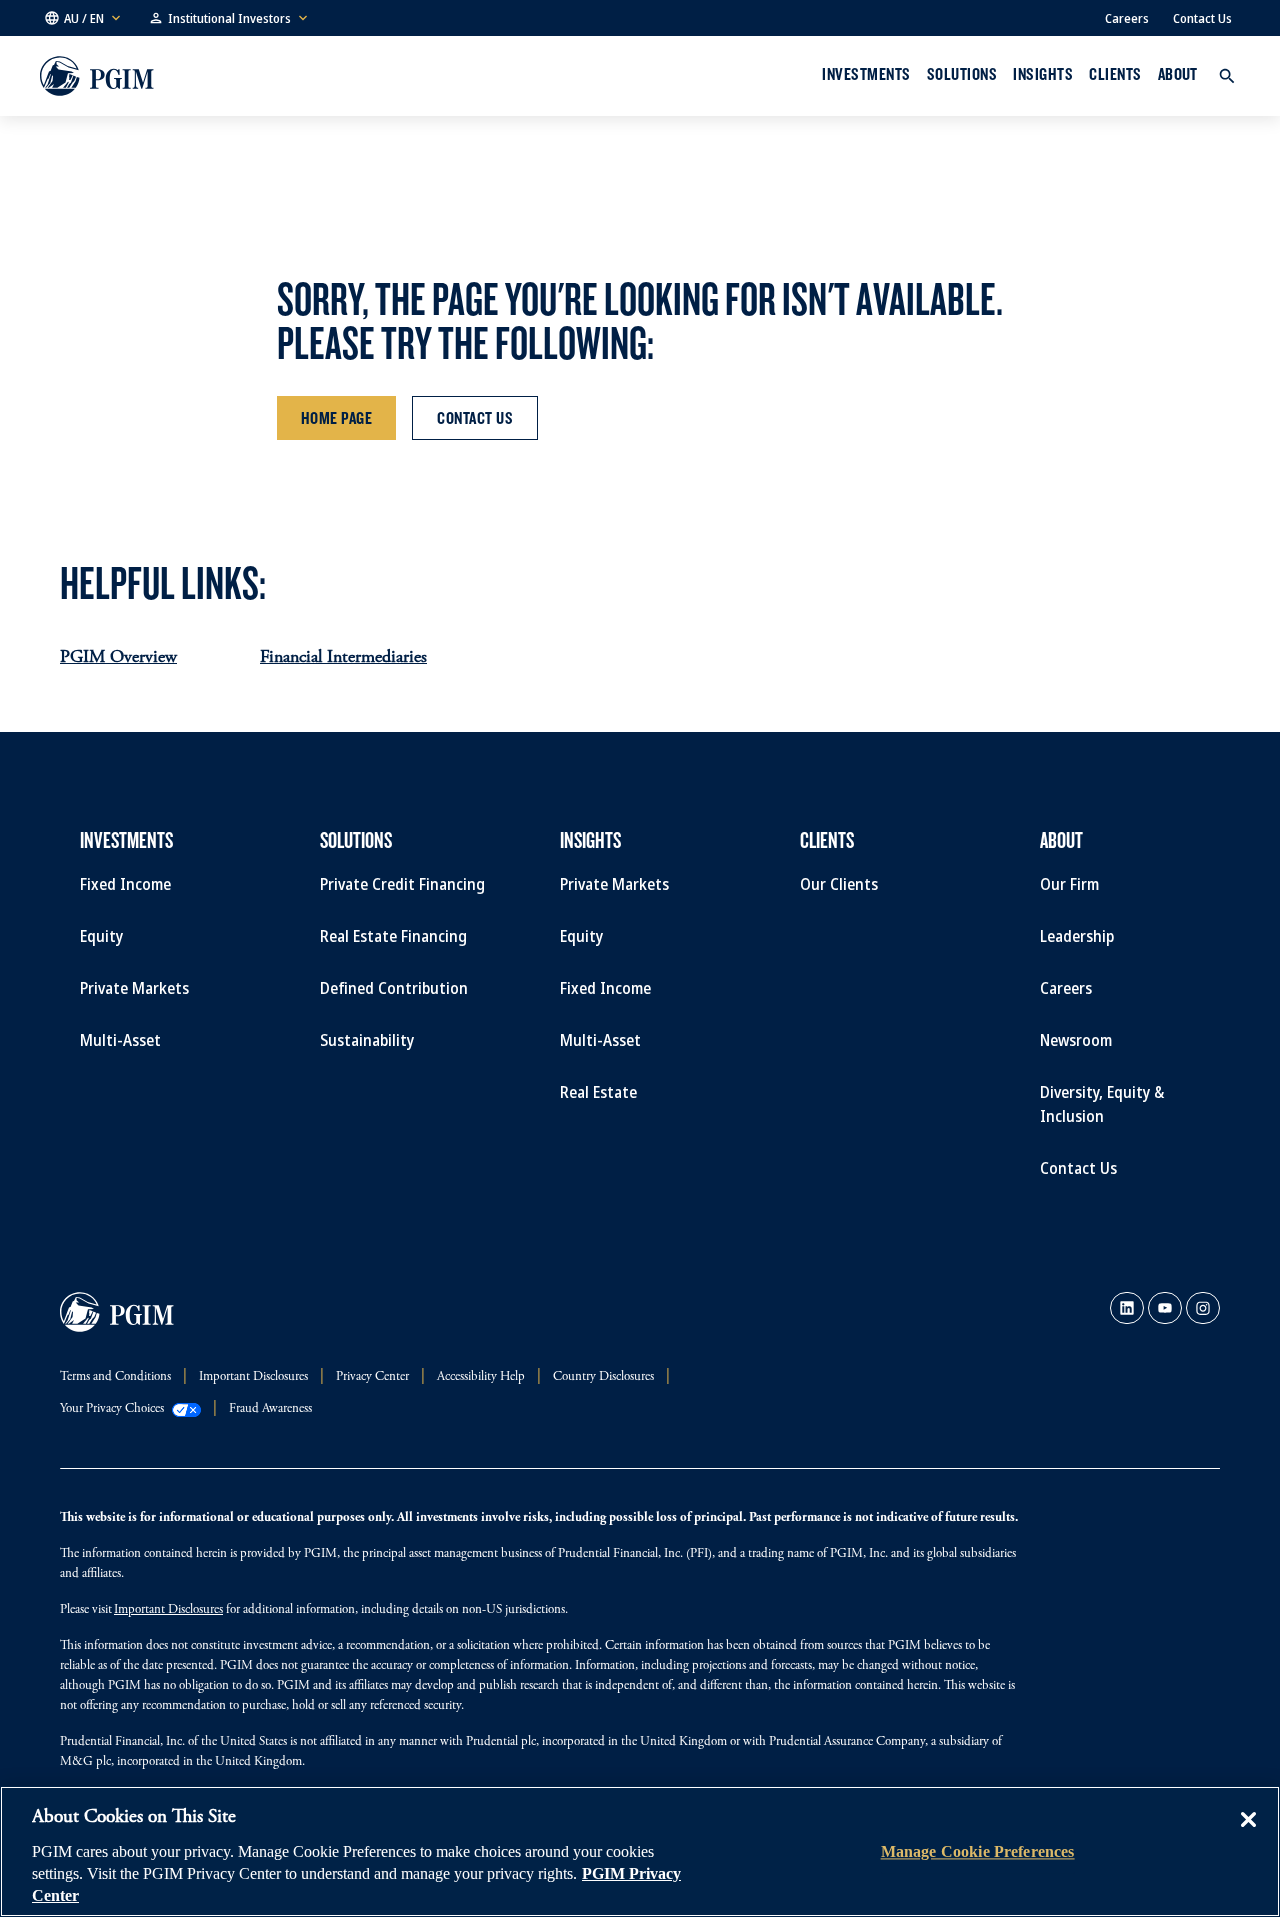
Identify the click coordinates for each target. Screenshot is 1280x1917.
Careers (1127, 18)
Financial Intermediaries (343, 658)
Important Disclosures (168, 1610)
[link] (1127, 1308)
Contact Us (1202, 18)
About (1178, 74)
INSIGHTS (1043, 74)
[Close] (1248, 1834)
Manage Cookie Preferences (978, 1851)
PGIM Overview (118, 658)
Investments (866, 74)
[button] (84, 18)
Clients (1115, 74)
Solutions (962, 74)
